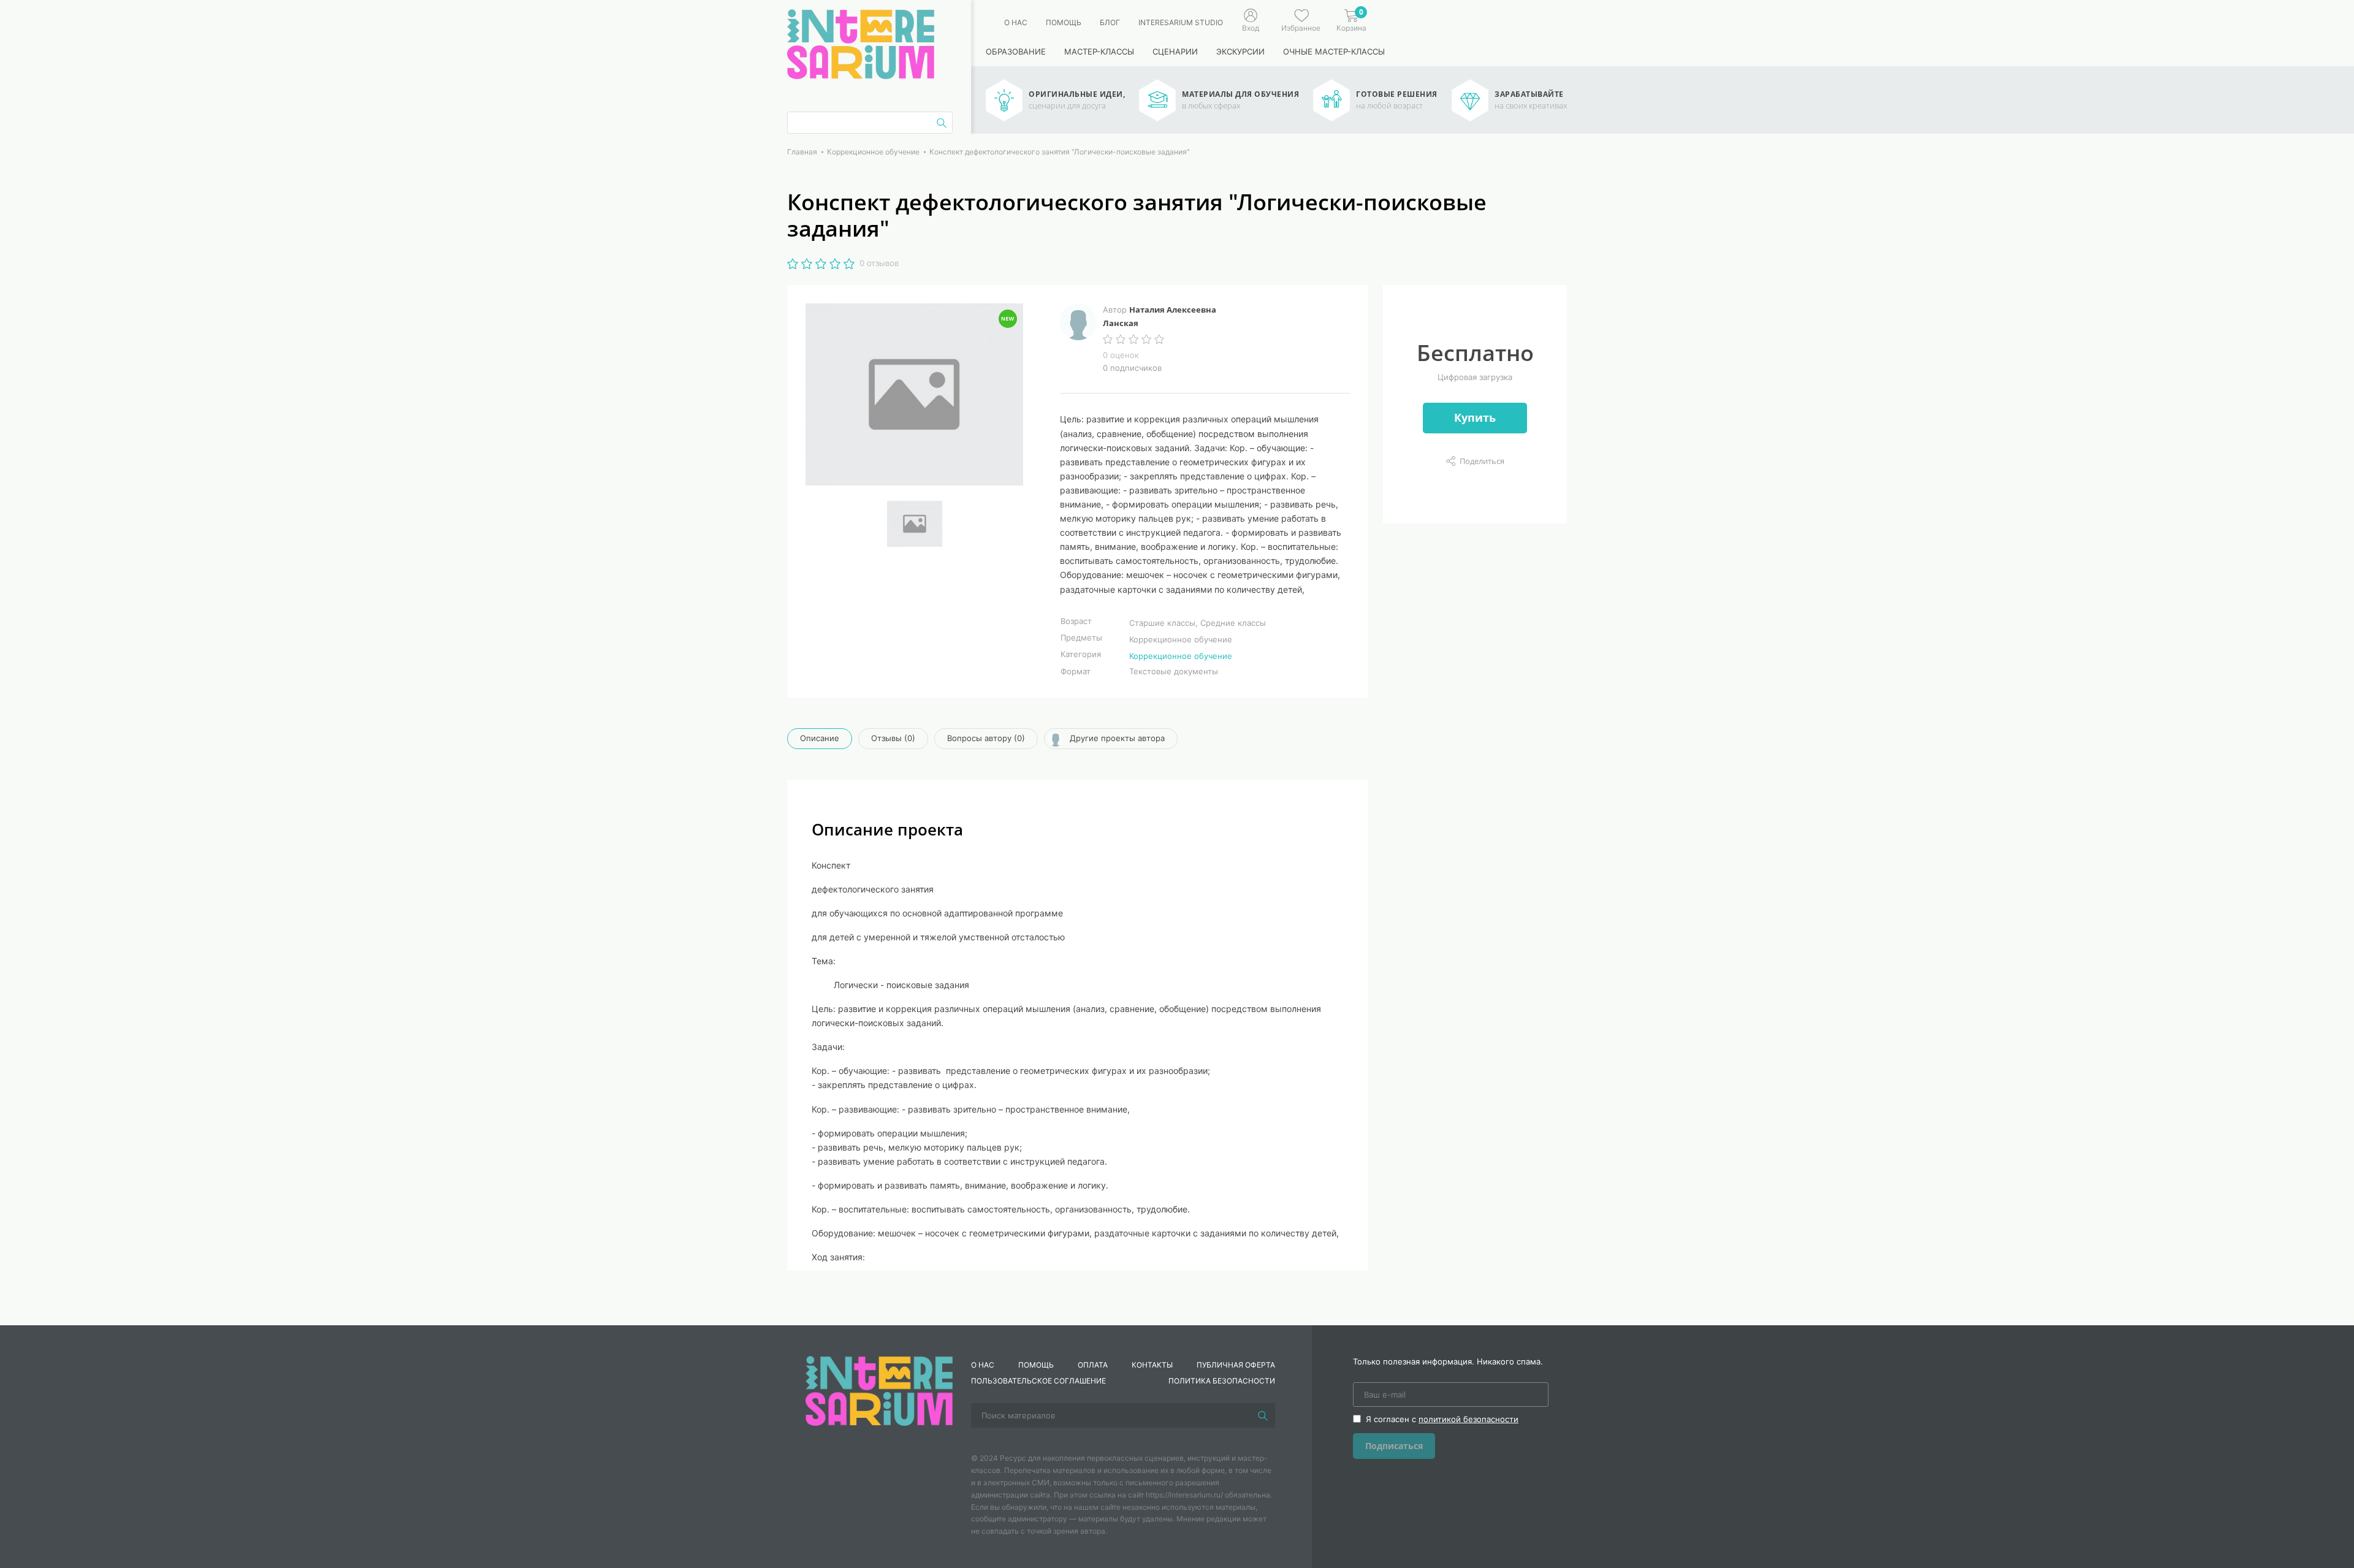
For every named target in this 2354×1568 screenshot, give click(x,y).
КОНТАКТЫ (1152, 1365)
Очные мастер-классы (1334, 51)
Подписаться (1394, 1446)
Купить (1475, 417)
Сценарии (1175, 51)
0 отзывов (879, 263)
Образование (1016, 51)
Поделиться (1482, 461)
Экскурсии (1240, 51)
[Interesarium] (879, 1390)
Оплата (1093, 1365)
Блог (1110, 22)
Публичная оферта (1236, 1365)
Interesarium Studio (1181, 22)
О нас (1016, 22)
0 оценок (1121, 355)
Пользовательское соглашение (1038, 1381)
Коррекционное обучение (1181, 656)
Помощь (1064, 22)
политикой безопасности (1468, 1419)
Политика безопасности (1222, 1381)
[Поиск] (1263, 1415)
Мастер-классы (1099, 51)
